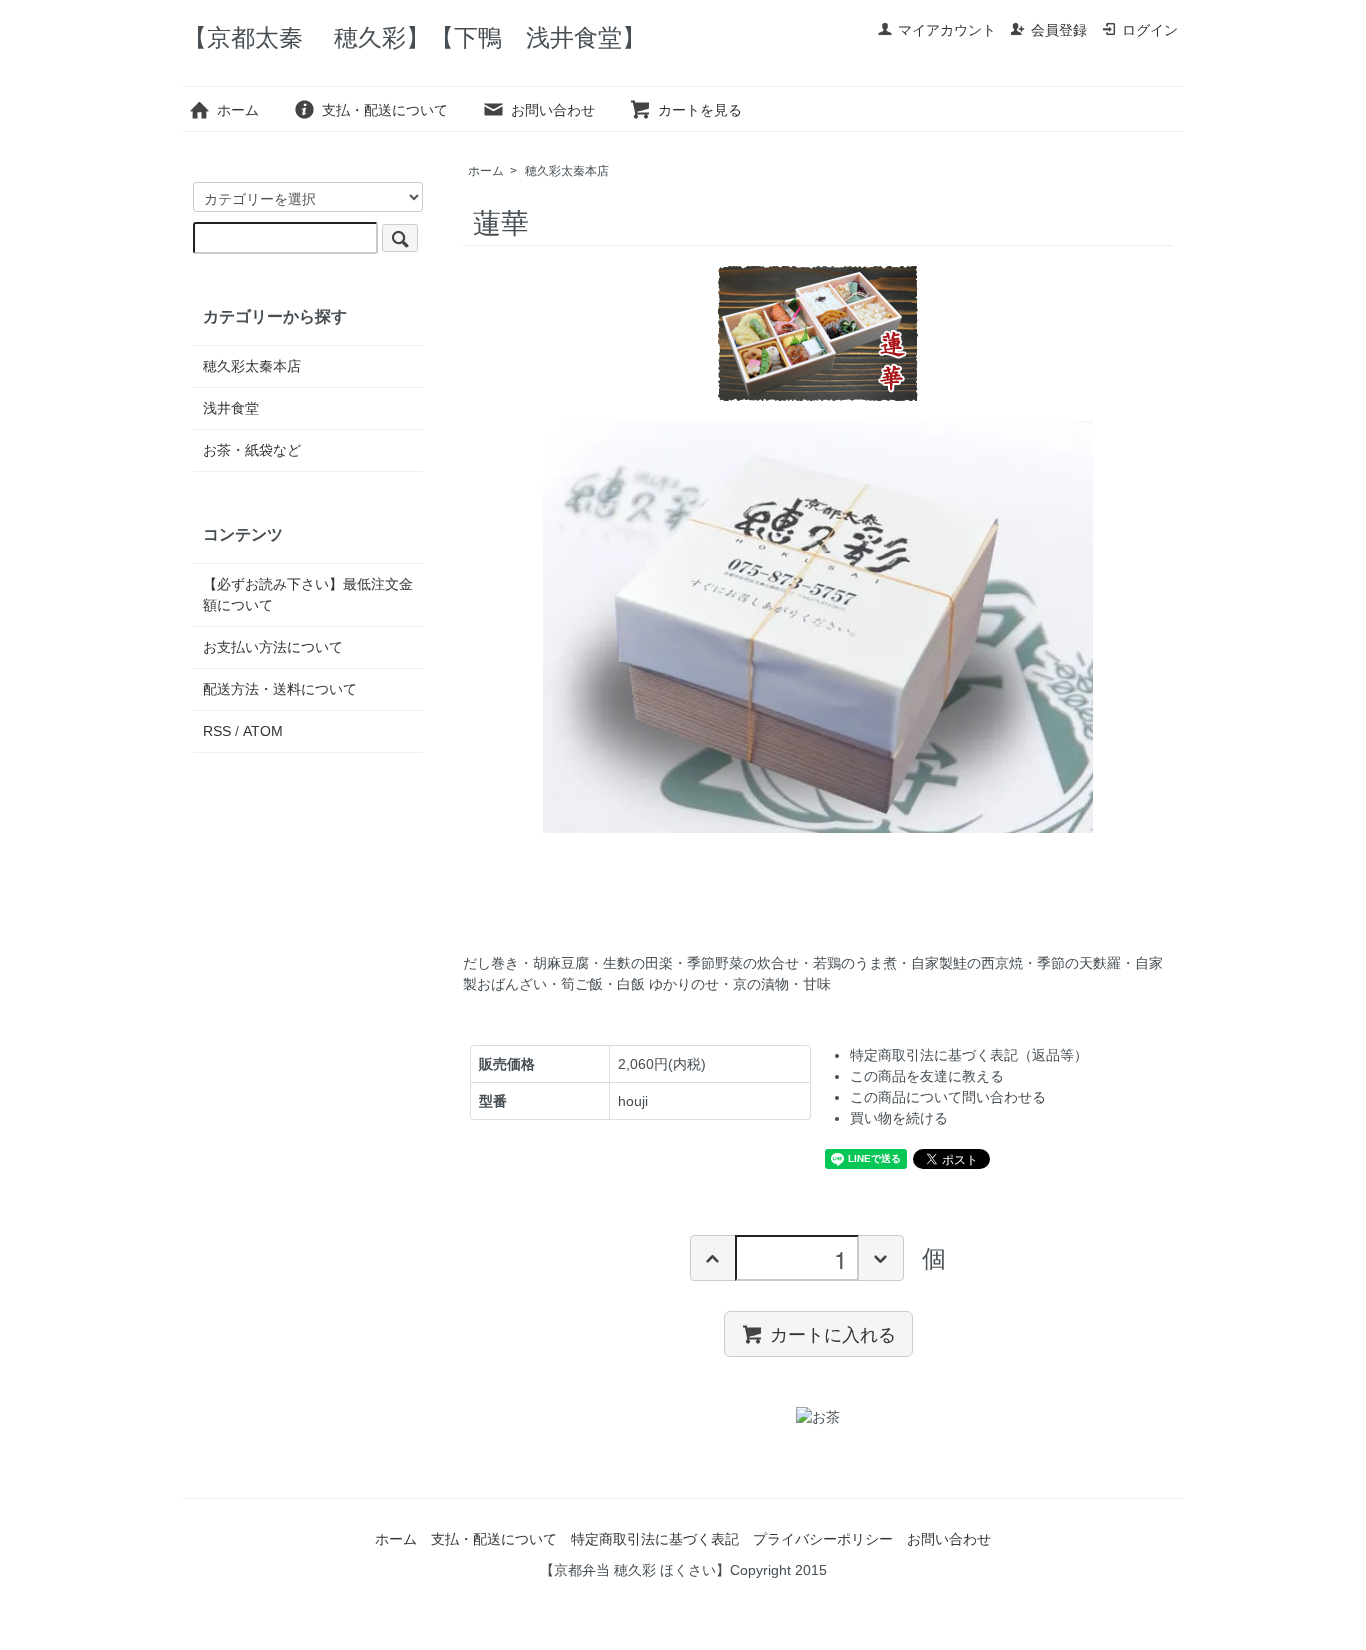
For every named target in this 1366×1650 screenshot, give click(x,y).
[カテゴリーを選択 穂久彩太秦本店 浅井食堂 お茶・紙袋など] (308, 218)
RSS (217, 731)
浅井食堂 (231, 408)
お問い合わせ (553, 110)
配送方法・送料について (280, 689)
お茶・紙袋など (252, 450)
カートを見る (700, 110)
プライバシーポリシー (823, 1539)
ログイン (1150, 30)
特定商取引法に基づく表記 (655, 1539)
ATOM (263, 731)
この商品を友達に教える (927, 1076)
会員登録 (1059, 30)
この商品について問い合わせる (948, 1097)
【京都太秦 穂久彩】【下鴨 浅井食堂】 (414, 37)
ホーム (238, 110)
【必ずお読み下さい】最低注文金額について (308, 594)
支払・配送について (385, 110)
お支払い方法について (273, 647)
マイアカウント (947, 30)
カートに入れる (833, 1333)
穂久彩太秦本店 (567, 171)
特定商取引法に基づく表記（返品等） (969, 1055)
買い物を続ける (899, 1118)
